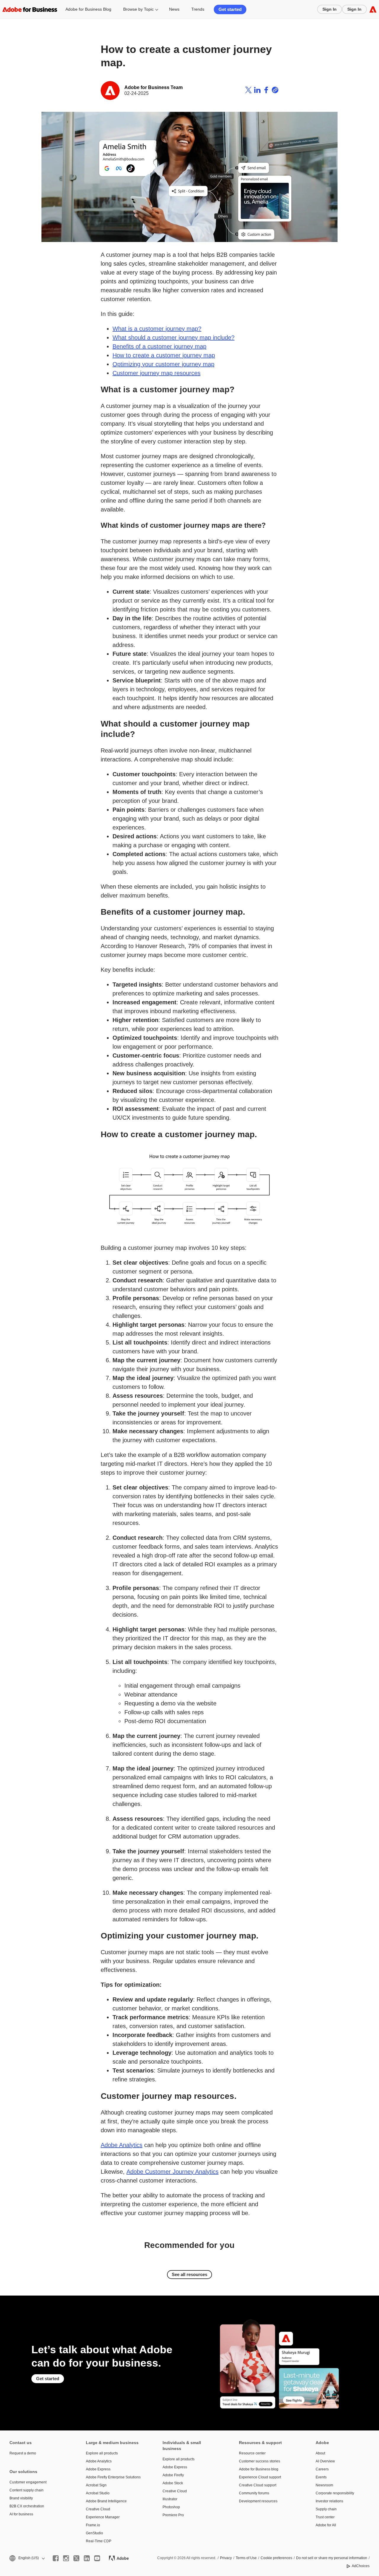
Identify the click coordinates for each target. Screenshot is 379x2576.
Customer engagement (28, 2482)
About (320, 2453)
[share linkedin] (257, 91)
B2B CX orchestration (27, 2506)
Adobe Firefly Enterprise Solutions (113, 2477)
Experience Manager (103, 2517)
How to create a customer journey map (164, 355)
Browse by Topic (138, 9)
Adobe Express (98, 2469)
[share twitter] (248, 91)
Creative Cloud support (258, 2485)
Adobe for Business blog (259, 2469)
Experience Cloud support (260, 2477)
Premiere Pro (173, 2515)
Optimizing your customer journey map (163, 364)
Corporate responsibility (335, 2493)
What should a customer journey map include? (174, 338)
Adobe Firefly (173, 2475)
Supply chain (326, 2509)
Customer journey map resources (156, 373)
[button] (27, 2558)
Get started (230, 9)
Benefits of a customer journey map (159, 346)
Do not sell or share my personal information (332, 2558)
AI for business (21, 2514)
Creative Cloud (98, 2509)
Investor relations (329, 2501)
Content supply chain (27, 2490)
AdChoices (361, 2566)
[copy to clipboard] (275, 91)
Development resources (258, 2501)
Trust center (325, 2517)
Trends (198, 9)
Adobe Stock (173, 2483)
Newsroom (324, 2485)
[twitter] (76, 2558)
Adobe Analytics (122, 2145)
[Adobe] (373, 9)
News (174, 9)
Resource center (252, 2453)
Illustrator (170, 2499)
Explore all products (102, 2453)
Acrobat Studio (98, 2493)
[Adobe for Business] (30, 9)
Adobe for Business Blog (88, 9)
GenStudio (94, 2533)
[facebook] (56, 2558)
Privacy (226, 2558)
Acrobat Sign (96, 2485)
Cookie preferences (276, 2558)
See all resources (189, 2274)
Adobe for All (326, 2525)
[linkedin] (87, 2558)
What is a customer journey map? (157, 329)
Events (321, 2477)
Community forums (254, 2493)
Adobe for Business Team (154, 87)
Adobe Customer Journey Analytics (172, 2172)
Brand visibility (21, 2498)
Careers (322, 2469)
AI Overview (325, 2461)
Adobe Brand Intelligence (106, 2501)
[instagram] (66, 2558)
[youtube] (97, 2558)
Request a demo (23, 2453)
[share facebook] (266, 91)
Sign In (330, 9)
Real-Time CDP (99, 2541)
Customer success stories (260, 2461)
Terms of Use (246, 2558)
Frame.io (93, 2525)
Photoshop (171, 2507)
